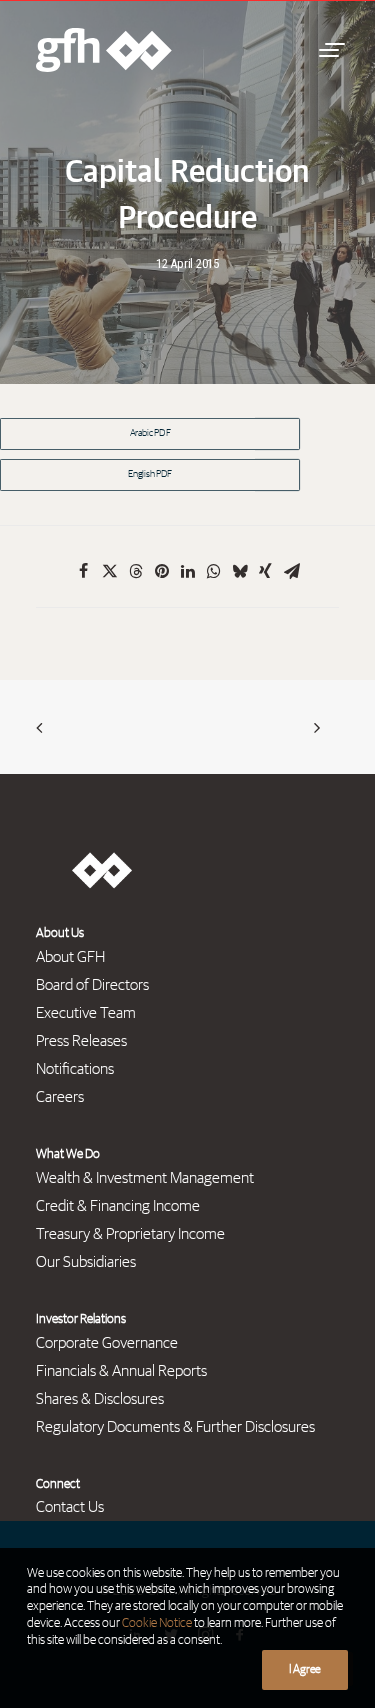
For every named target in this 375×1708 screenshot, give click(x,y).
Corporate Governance (107, 1343)
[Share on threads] (136, 571)
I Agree (305, 1670)
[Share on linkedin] (188, 571)
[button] (329, 50)
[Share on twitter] (110, 571)
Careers (60, 1097)
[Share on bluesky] (240, 571)
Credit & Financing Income (118, 1206)
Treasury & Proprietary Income (130, 1234)
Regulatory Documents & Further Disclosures (175, 1427)
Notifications (75, 1069)
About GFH (70, 957)
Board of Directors (92, 985)
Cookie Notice (157, 1623)
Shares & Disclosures (100, 1399)
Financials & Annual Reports (121, 1371)
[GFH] (104, 50)
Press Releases (81, 1041)
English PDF (150, 475)
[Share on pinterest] (162, 571)
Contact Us (70, 1507)
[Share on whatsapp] (214, 571)
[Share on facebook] (84, 571)
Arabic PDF (150, 434)
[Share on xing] (266, 571)
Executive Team (86, 1013)
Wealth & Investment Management (145, 1178)
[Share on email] (292, 571)
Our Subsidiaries (86, 1262)
